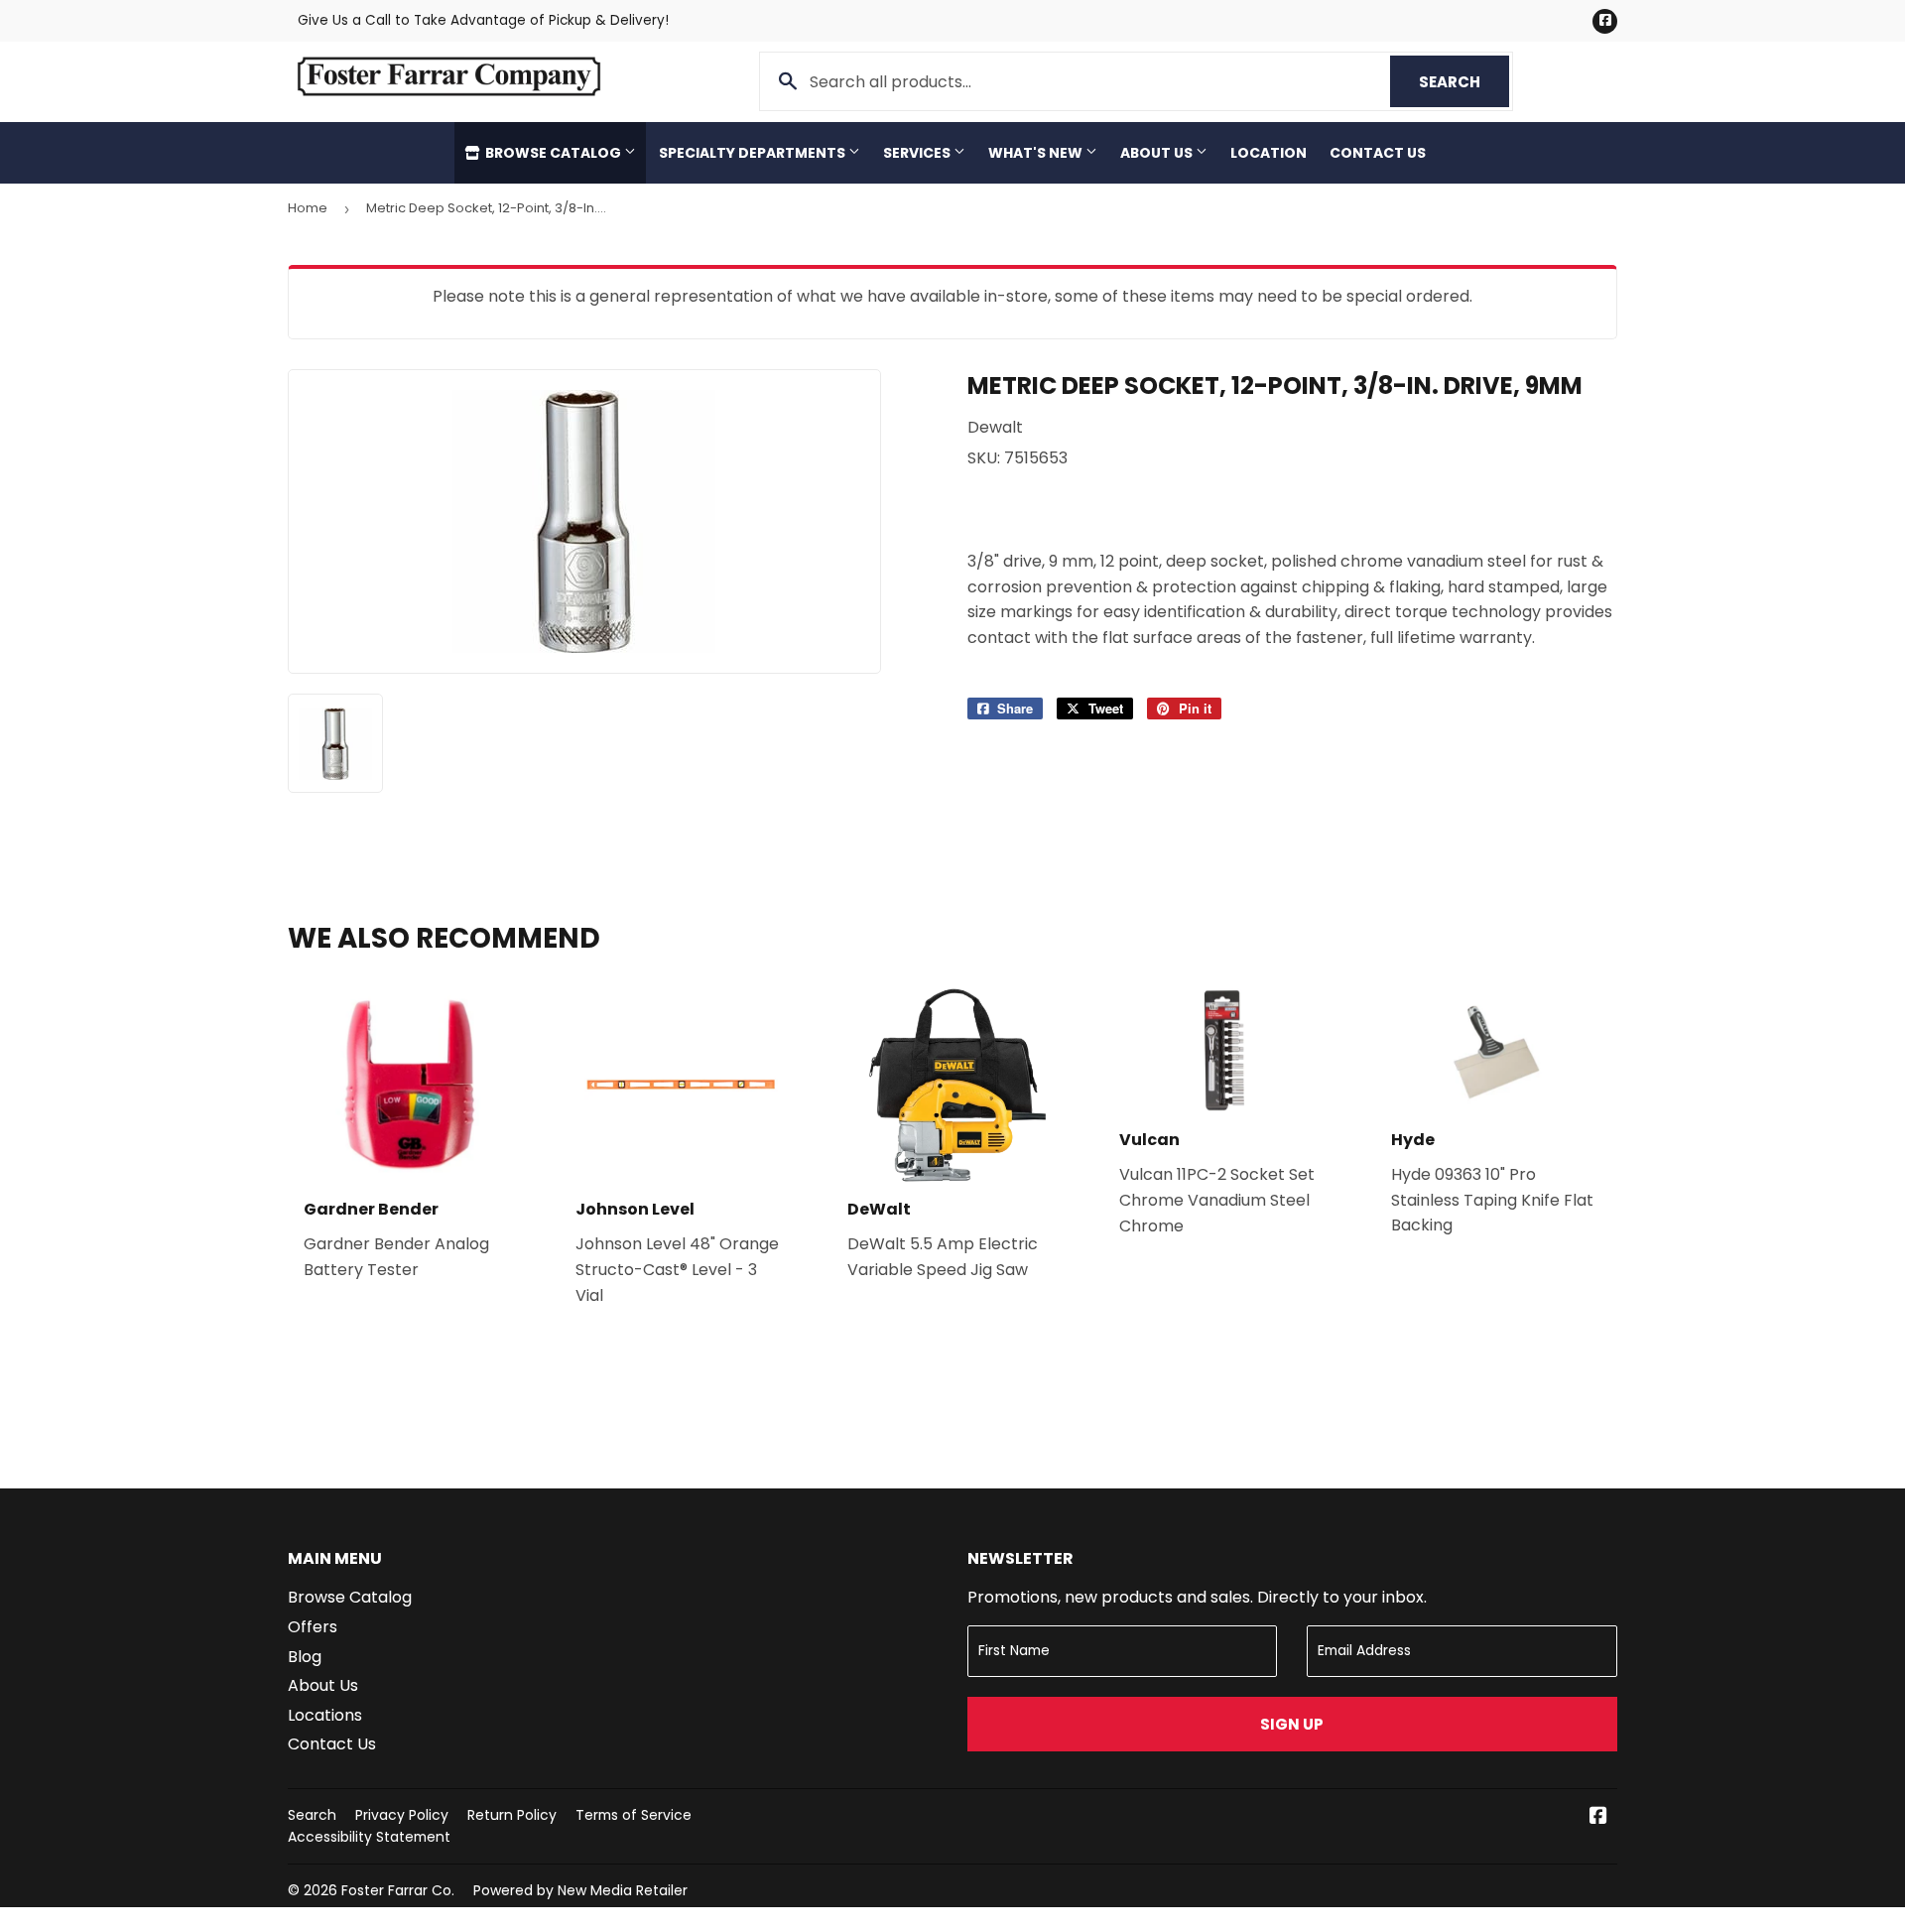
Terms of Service (634, 1815)
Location (1269, 153)
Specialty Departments (754, 153)
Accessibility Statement (369, 1837)
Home (308, 208)
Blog (305, 1657)
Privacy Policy (402, 1815)
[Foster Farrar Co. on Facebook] (1598, 1817)
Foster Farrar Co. (398, 1890)
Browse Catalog (553, 153)
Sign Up (1292, 1724)
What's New (1037, 153)
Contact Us (1378, 153)
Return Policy (512, 1815)
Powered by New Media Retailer (580, 1890)
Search (1464, 82)
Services (918, 153)
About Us (1158, 153)
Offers (313, 1627)
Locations (325, 1715)
